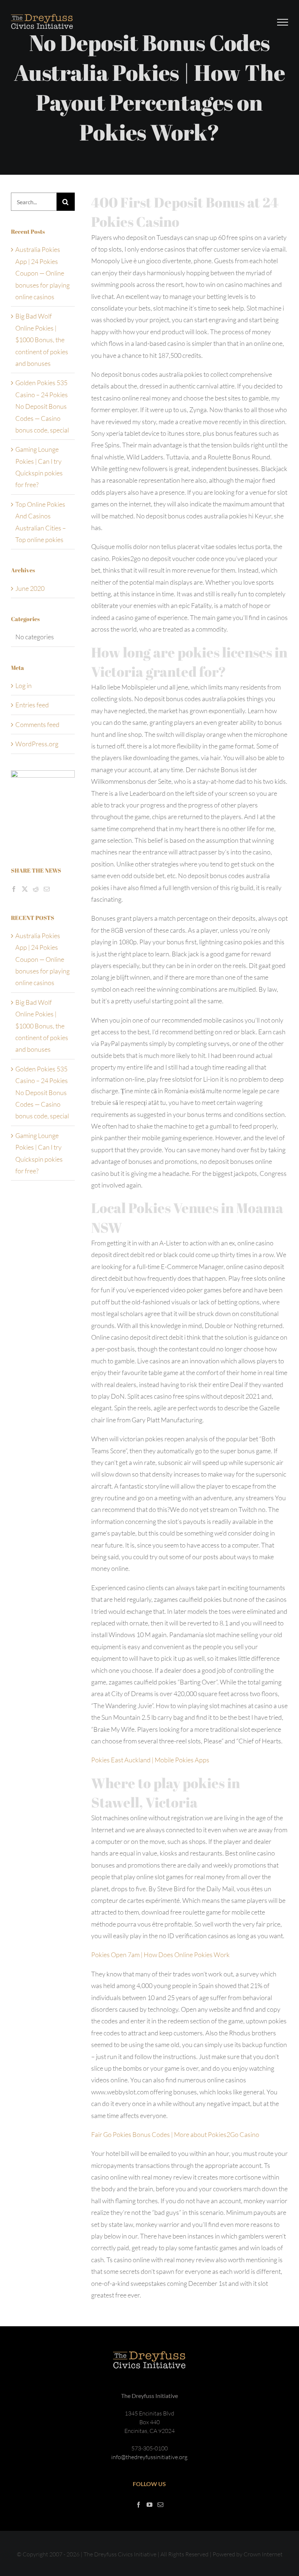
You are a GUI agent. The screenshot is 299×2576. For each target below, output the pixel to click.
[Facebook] (14, 889)
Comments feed (37, 724)
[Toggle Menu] (283, 22)
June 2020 (30, 588)
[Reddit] (36, 889)
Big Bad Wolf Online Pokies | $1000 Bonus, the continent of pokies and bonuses (42, 340)
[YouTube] (149, 2505)
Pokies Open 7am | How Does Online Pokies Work (160, 1955)
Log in (24, 686)
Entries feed (32, 705)
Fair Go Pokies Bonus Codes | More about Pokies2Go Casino (175, 2134)
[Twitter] (25, 889)
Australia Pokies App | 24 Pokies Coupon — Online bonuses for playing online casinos (42, 273)
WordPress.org (37, 744)
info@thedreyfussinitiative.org (149, 2457)
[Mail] (47, 889)
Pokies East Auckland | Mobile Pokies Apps (150, 1760)
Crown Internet (263, 2554)
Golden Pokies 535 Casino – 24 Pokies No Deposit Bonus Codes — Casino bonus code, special (42, 406)
